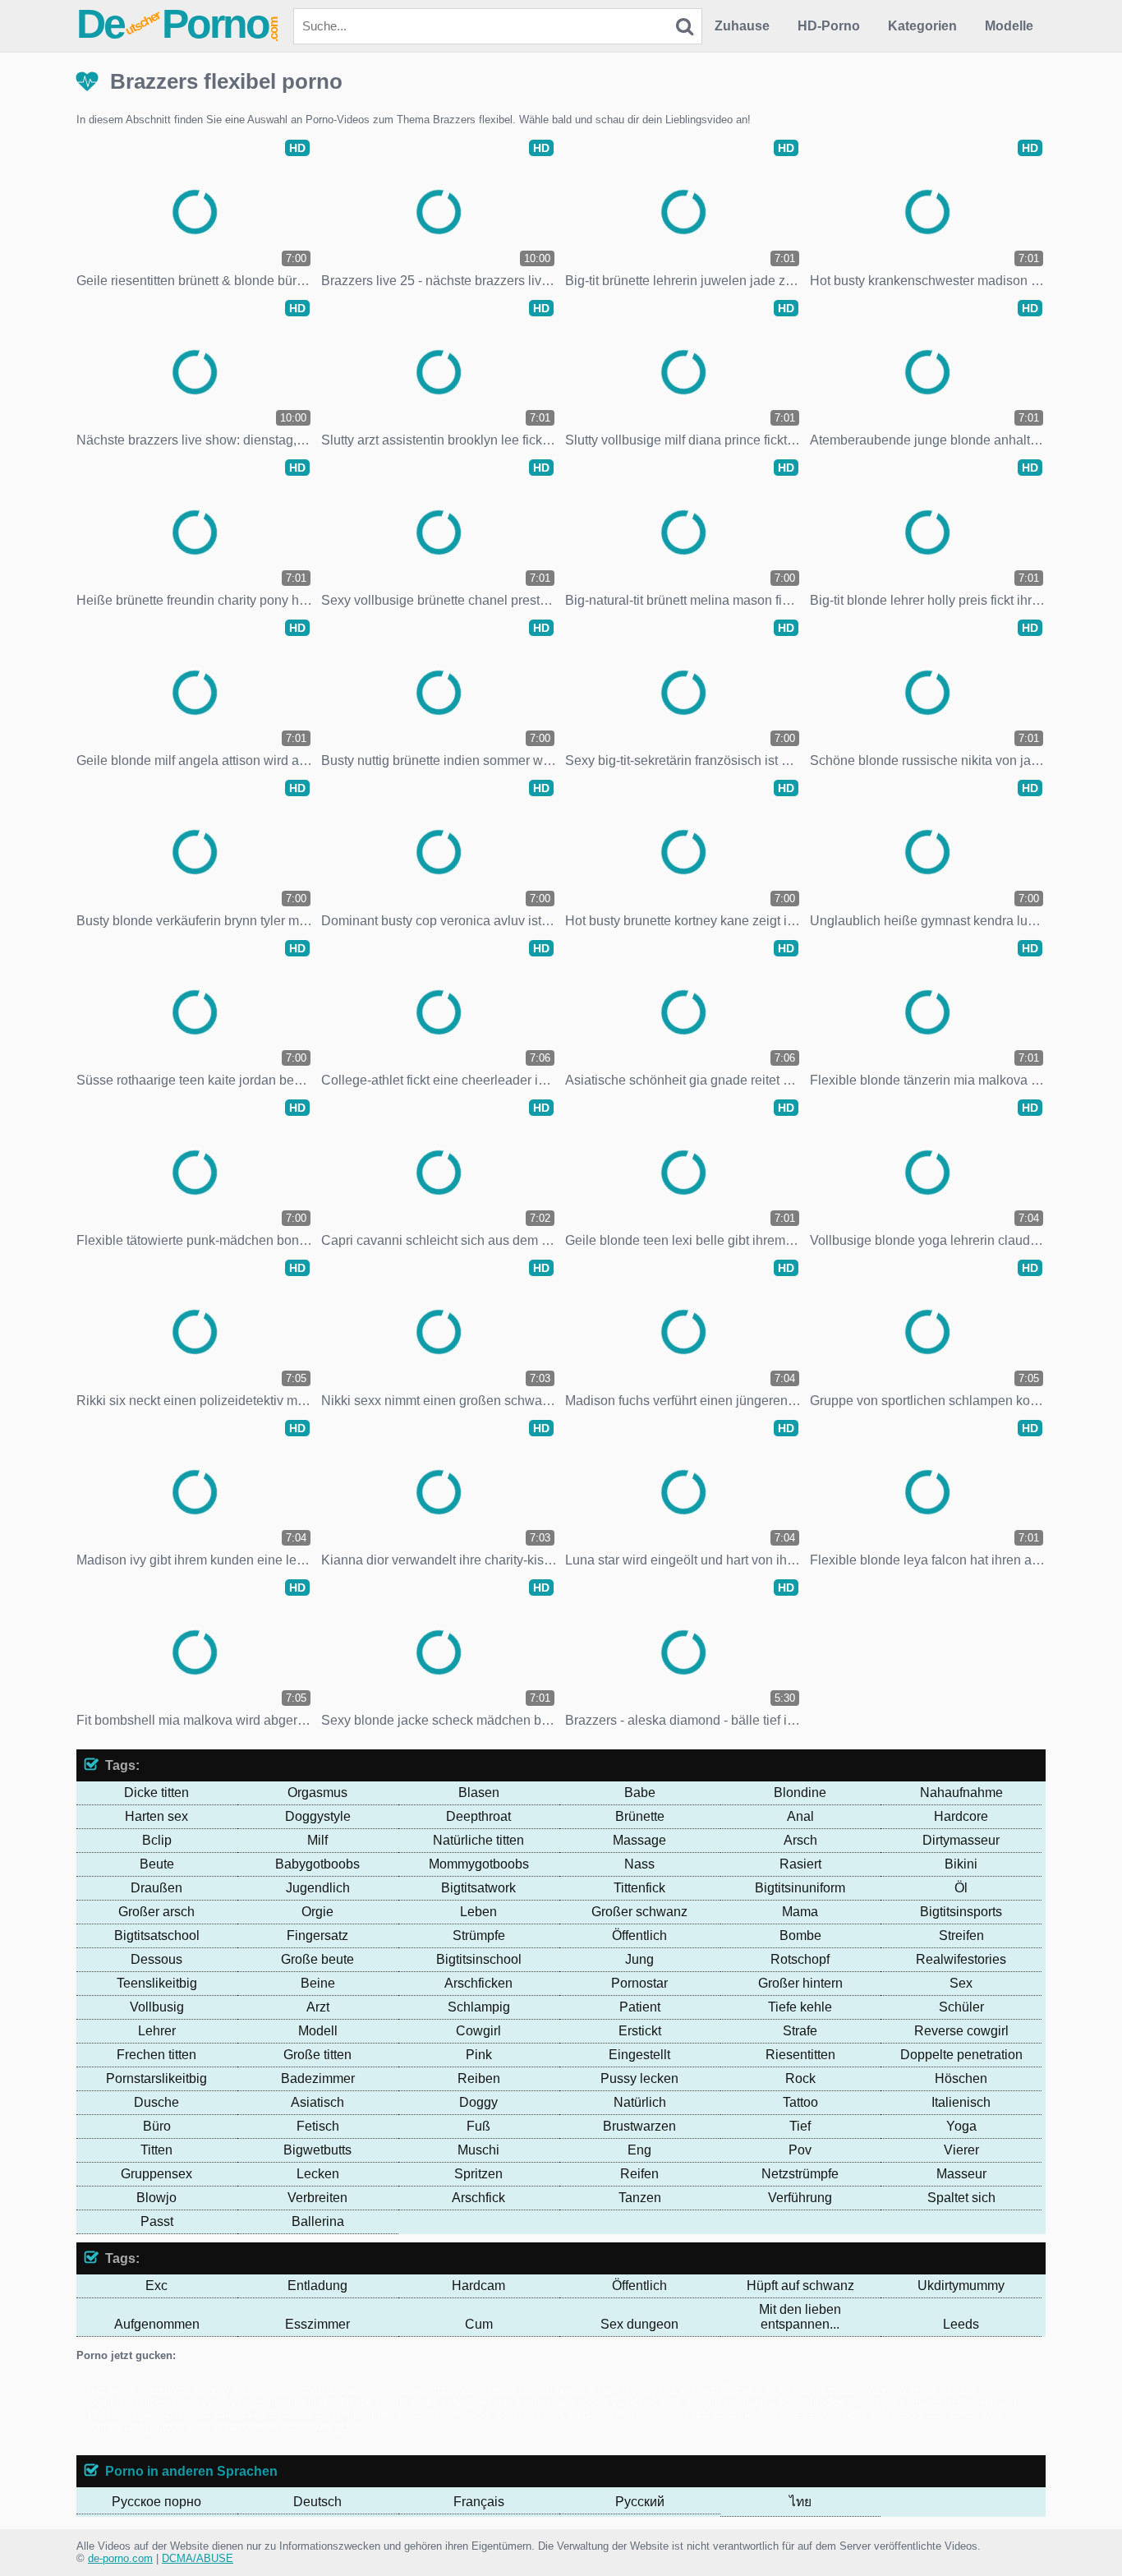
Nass (639, 1864)
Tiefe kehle (800, 2007)
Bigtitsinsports (961, 1912)
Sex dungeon (639, 2324)
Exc (156, 2286)
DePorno (178, 24)
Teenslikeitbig (157, 1983)
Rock (800, 2078)
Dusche (156, 2102)
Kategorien (922, 26)
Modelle (1009, 26)
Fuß (478, 2126)
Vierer (961, 2150)
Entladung (317, 2286)
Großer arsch (156, 1912)
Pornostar (639, 1983)
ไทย (800, 2502)
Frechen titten (156, 2055)
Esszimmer (317, 2324)
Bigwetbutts (317, 2150)
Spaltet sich (961, 2198)
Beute (157, 1864)
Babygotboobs (317, 1864)
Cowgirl (478, 2031)
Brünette (640, 1816)
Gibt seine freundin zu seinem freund (174, 2390)
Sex (961, 1983)
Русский (640, 2502)
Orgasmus (317, 1793)
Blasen (479, 1793)
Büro (157, 2126)
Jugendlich (318, 1888)
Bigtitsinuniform (800, 1888)
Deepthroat (478, 1816)
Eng (639, 2150)
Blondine (800, 1793)
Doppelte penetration (961, 2055)
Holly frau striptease (814, 2390)
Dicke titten (156, 1793)
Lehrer (157, 2031)
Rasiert (800, 1864)
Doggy (478, 2102)
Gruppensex (156, 2174)
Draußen (156, 1888)
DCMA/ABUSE (198, 2558)
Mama (800, 1912)
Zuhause (742, 26)
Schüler (961, 2007)
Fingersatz (317, 1935)
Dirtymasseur (961, 1840)
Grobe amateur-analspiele (326, 2390)
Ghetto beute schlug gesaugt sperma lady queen (492, 2402)
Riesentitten (800, 2055)
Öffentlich (639, 1935)
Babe (640, 1793)
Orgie (317, 1912)
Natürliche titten (478, 1840)
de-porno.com (120, 2558)
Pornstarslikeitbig (156, 2078)
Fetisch (318, 2126)
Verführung (800, 2198)
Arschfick (478, 2198)
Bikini (961, 1864)
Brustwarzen (639, 2126)
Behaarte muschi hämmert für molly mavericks (381, 2415)
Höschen (961, 2078)
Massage (639, 1840)
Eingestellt (639, 2055)
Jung (639, 1959)
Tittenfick (639, 1888)
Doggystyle (318, 1816)
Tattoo (800, 2102)
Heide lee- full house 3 (541, 2390)
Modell (318, 2031)
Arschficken (478, 1983)
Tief (800, 2126)
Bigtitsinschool (479, 1959)
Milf (317, 1840)
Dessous (156, 1959)
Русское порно (156, 2502)
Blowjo (156, 2198)
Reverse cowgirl (961, 2031)
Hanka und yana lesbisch (658, 2390)
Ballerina (318, 2221)
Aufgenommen (157, 2324)
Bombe (800, 1935)
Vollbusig (157, 2007)
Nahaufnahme (961, 1793)
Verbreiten (317, 2198)
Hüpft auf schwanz (800, 2286)
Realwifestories (961, 1959)
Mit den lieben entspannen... (800, 2317)
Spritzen (478, 2174)
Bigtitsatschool (157, 1935)
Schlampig (479, 2007)
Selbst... (742, 2390)
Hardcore (961, 1816)
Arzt (318, 2007)
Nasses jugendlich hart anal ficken (184, 2415)
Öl (961, 1888)
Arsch (800, 1840)
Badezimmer (318, 2078)
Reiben (479, 2078)
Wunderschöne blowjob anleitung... (694, 2402)
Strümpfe (479, 1935)
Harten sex (156, 1816)
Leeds (961, 2324)
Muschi (478, 2150)
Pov (800, 2150)
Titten (156, 2150)
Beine (318, 1983)
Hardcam (478, 2286)
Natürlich (640, 2102)
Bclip (157, 1840)
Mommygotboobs (479, 1864)
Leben (478, 1912)
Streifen (961, 1935)
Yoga (961, 2126)
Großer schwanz (639, 1912)
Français (479, 2502)
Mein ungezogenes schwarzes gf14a (275, 2427)
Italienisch (961, 2102)
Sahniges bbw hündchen (554, 2415)
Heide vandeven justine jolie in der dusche (272, 2402)
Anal (800, 1816)
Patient (640, 2007)
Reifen (639, 2174)
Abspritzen (142, 2402)
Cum (479, 2324)
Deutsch (317, 2502)
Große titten (317, 2055)
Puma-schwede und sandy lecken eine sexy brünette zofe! (755, 2415)
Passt (157, 2221)
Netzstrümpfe (800, 2174)
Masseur (961, 2174)
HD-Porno (829, 26)
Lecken (318, 2174)
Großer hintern (800, 1983)
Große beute (317, 1959)
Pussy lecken (639, 2078)
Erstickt (640, 2031)
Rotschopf (800, 1959)
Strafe (800, 2031)
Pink (479, 2055)
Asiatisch (317, 2102)
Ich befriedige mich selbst (841, 2402)
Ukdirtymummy (961, 2286)
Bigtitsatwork (478, 1888)
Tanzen (640, 2198)
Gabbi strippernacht (437, 2390)
